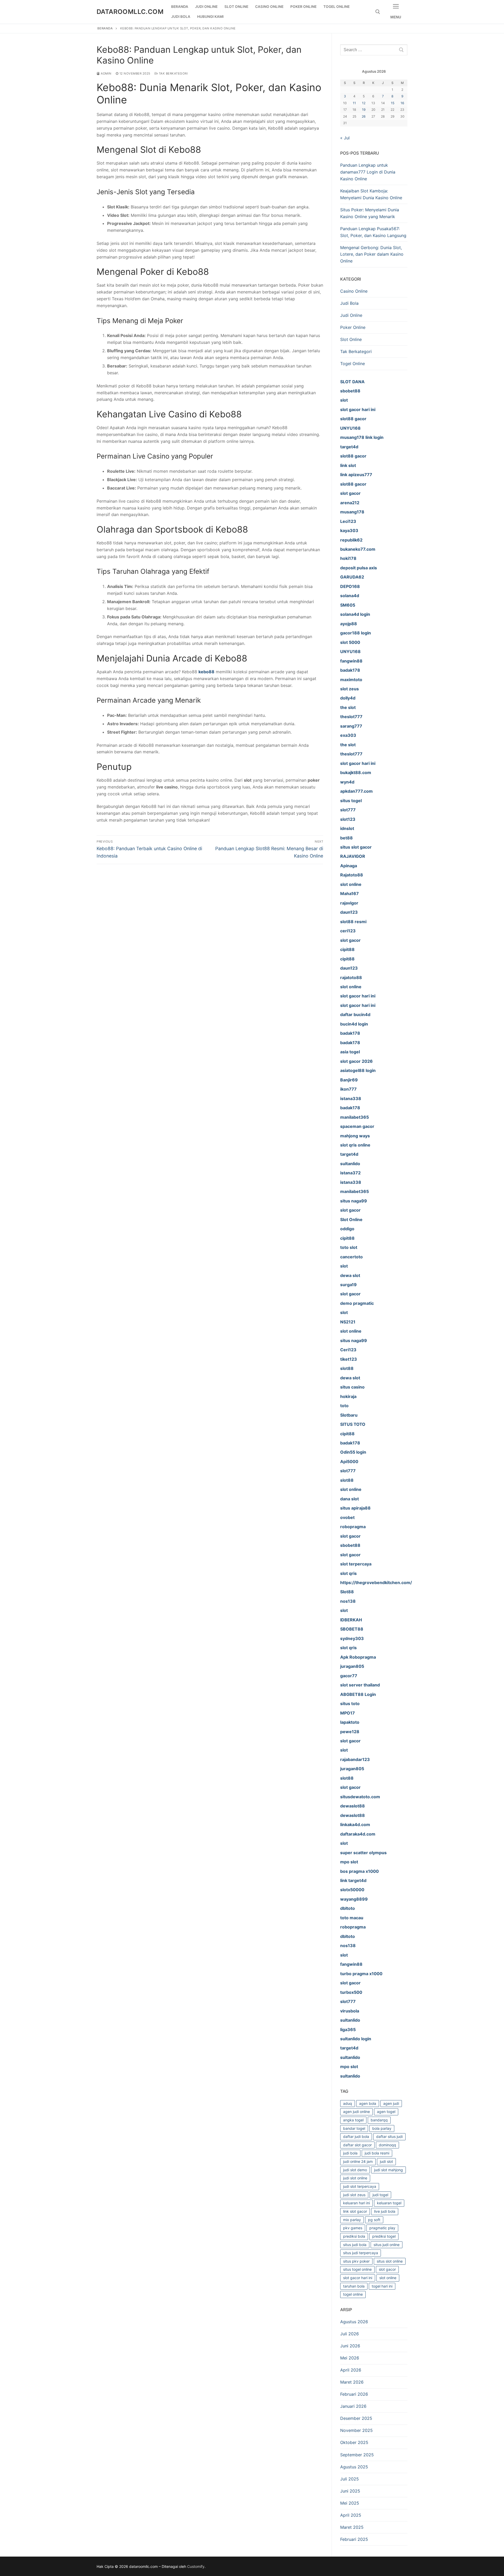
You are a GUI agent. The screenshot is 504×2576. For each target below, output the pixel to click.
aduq (348, 2103)
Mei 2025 (350, 2503)
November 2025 (356, 2430)
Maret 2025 (352, 2527)
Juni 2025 (350, 2491)
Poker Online (353, 327)
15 (393, 103)
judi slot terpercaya (360, 2186)
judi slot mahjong (388, 2170)
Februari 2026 (354, 2394)
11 (354, 103)
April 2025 (351, 2515)
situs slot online (390, 2261)
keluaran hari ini (356, 2203)
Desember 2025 (356, 2418)
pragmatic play (382, 2228)
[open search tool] (378, 12)
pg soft (374, 2220)
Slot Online (351, 339)
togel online (353, 2294)
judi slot (386, 2161)
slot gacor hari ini (358, 2278)
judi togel (380, 2195)
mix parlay (352, 2220)
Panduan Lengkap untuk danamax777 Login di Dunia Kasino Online (368, 172)
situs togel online (357, 2269)
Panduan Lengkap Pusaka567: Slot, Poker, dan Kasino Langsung (373, 232)
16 (402, 103)
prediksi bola (354, 2236)
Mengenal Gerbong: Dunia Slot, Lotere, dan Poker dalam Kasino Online (372, 254)
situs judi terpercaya (361, 2253)
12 (364, 103)
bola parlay (382, 2128)
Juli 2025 (350, 2479)
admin (106, 73)
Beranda (105, 28)
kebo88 (206, 672)
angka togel (353, 2120)
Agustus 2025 (354, 2467)
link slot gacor (355, 2211)
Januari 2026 (353, 2406)
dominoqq (387, 2145)
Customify (196, 2566)
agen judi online (356, 2112)
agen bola (368, 2103)
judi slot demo (355, 2170)
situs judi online (387, 2245)
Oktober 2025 (354, 2442)
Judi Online (351, 315)
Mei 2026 (350, 2358)
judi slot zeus (354, 2195)
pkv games (353, 2228)
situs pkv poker (356, 2261)
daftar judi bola (356, 2136)
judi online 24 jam (358, 2161)
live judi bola (385, 2211)
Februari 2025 (354, 2539)
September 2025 (357, 2455)
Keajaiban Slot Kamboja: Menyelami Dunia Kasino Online (371, 194)
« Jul (345, 138)
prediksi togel (384, 2236)
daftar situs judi (389, 2136)
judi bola (350, 2153)
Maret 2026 (352, 2382)
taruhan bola (354, 2286)
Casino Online (354, 291)
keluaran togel (389, 2203)
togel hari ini (382, 2286)
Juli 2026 (350, 2334)
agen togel (386, 2112)
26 (364, 116)
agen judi (391, 2103)
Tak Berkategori (173, 73)
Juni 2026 (350, 2346)
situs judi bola (355, 2245)
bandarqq (379, 2120)
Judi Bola (349, 303)
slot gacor (387, 2269)
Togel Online (353, 364)
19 (364, 110)
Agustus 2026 (354, 2322)
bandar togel (354, 2128)
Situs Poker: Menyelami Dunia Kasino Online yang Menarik (370, 213)
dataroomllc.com (130, 12)
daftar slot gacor (357, 2145)
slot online (388, 2278)
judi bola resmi (377, 2153)
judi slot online (355, 2178)
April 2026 (351, 2370)
